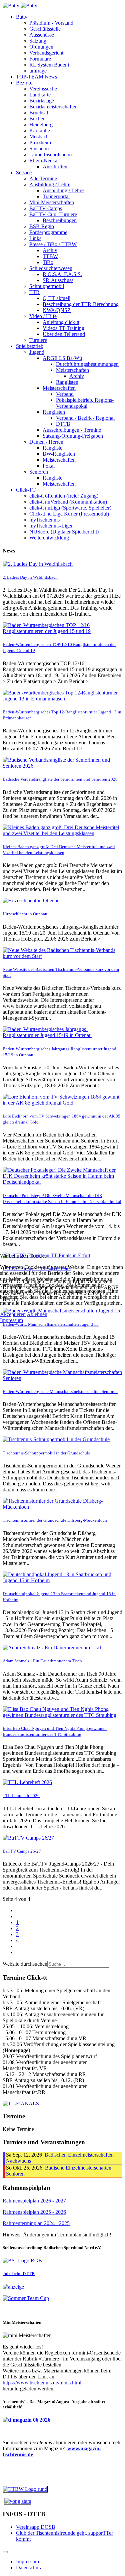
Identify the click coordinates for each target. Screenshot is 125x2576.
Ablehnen (37, 1314)
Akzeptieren (13, 1314)
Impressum (11, 1320)
